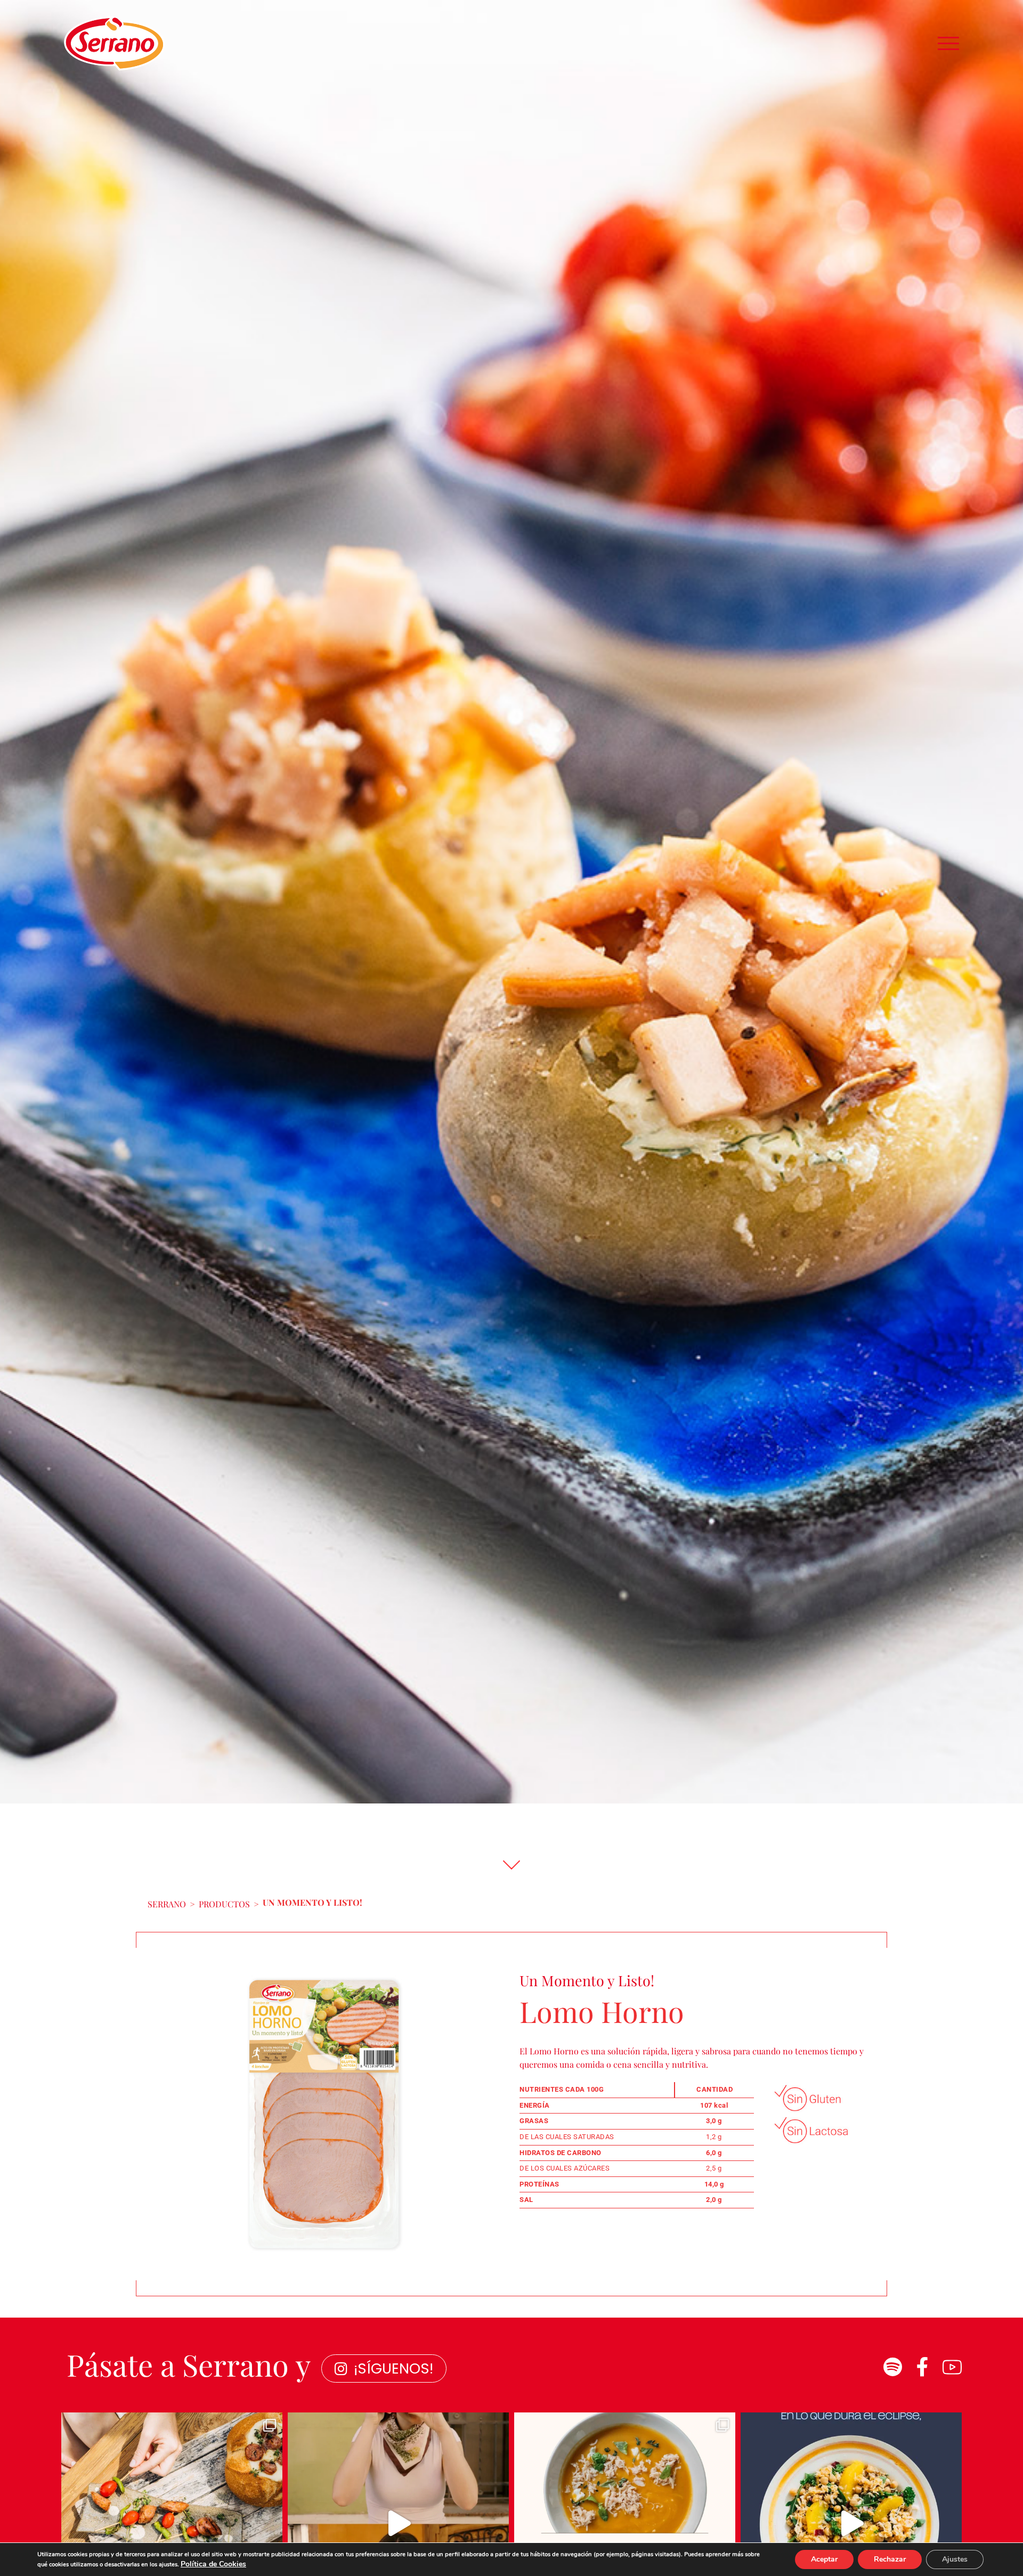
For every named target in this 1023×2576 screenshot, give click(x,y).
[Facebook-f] (922, 2367)
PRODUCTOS (224, 1904)
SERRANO (167, 1904)
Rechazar (890, 2559)
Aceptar (824, 2559)
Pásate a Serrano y (189, 2364)
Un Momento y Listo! (312, 1902)
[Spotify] (892, 2367)
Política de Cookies (213, 2564)
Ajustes (955, 2559)
